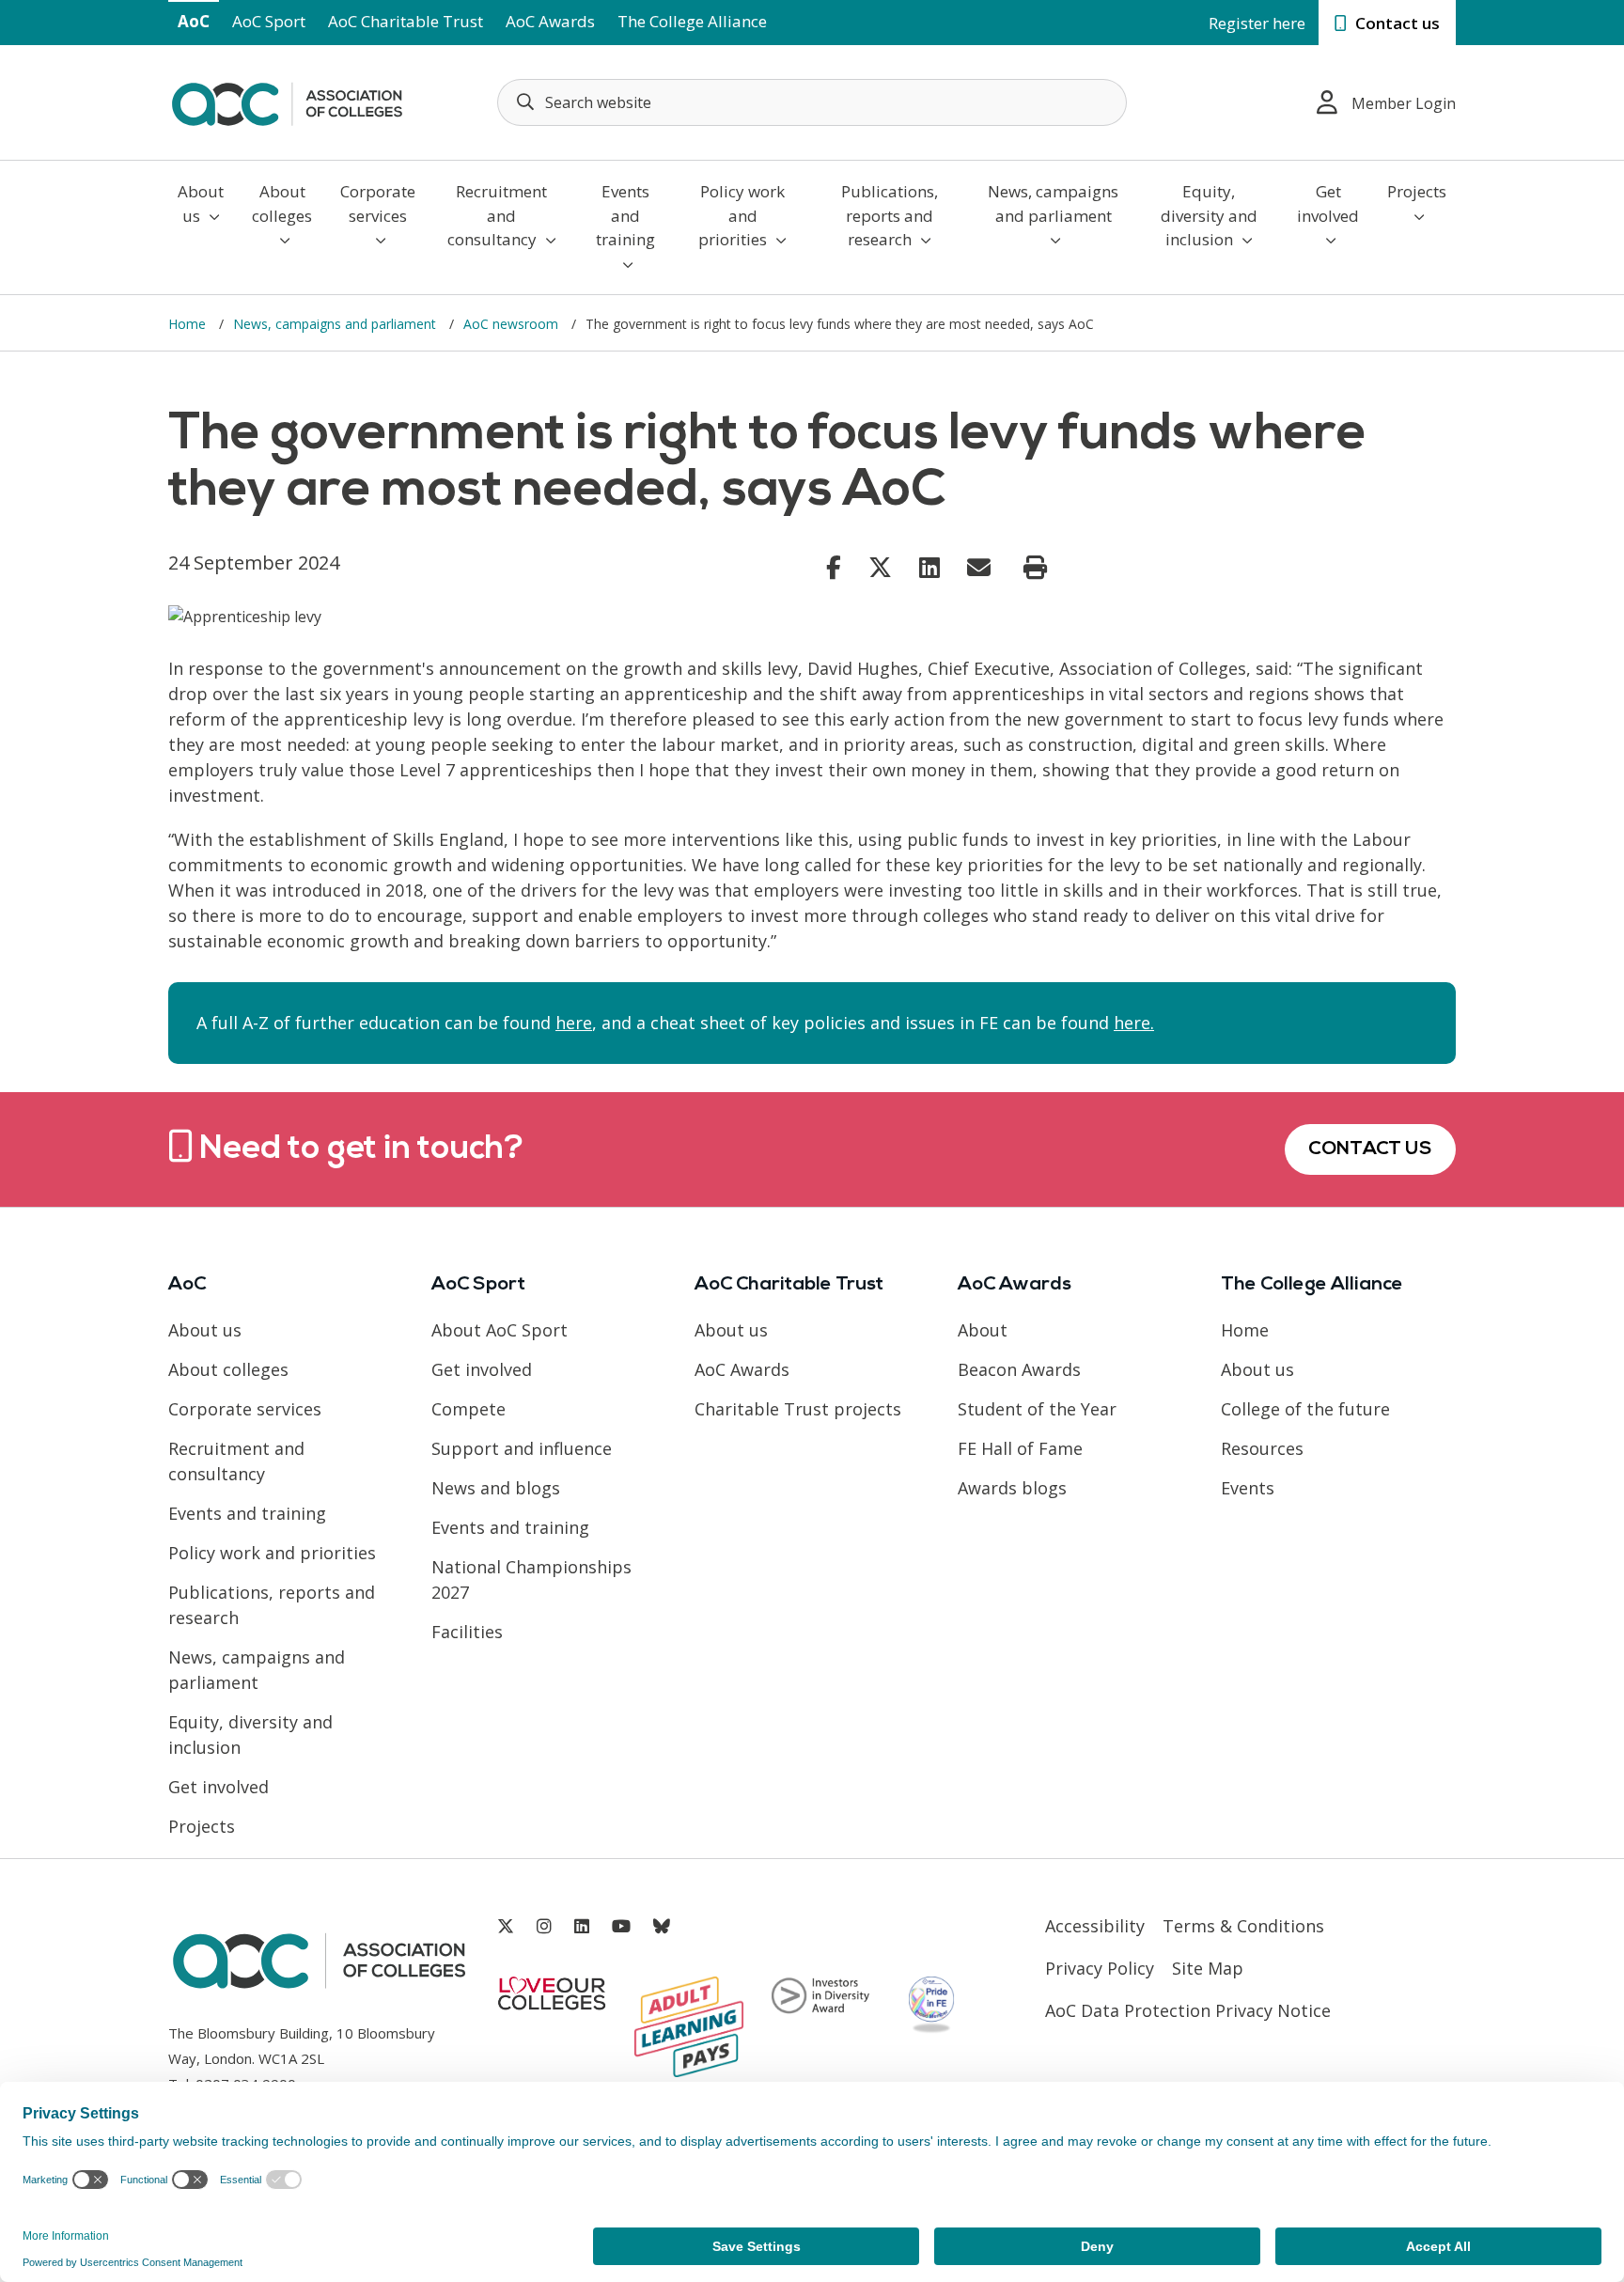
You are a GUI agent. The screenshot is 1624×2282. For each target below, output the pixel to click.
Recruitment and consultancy (498, 215)
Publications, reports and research (890, 215)
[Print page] (1035, 568)
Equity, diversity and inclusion (1209, 215)
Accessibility (1095, 1926)
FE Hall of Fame (1020, 1448)
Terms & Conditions (1243, 1926)
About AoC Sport (500, 1330)
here (574, 1023)
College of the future (1305, 1409)
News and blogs (496, 1488)
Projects (1417, 191)
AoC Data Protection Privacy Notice (1188, 2010)
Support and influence (522, 1448)
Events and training (625, 215)
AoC (194, 21)
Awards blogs (1012, 1488)
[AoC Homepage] (287, 101)
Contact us (1396, 23)
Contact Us (1370, 1149)
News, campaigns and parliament (1053, 203)
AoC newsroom (513, 324)
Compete (468, 1409)
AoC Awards (550, 21)
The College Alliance (692, 21)
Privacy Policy (1100, 1968)
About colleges (282, 203)
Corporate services (378, 203)
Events (1248, 1488)
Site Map (1208, 1968)
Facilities (467, 1632)
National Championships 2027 (531, 1579)
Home (189, 324)
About (983, 1330)
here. (1134, 1023)
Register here (1257, 23)
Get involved (1328, 203)
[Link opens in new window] (834, 567)
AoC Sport (269, 21)
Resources (1262, 1448)
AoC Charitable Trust (406, 21)
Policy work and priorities (742, 215)
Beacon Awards (1019, 1369)
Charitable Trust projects (798, 1409)
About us (201, 203)
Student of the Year (1037, 1409)
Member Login (1404, 103)
